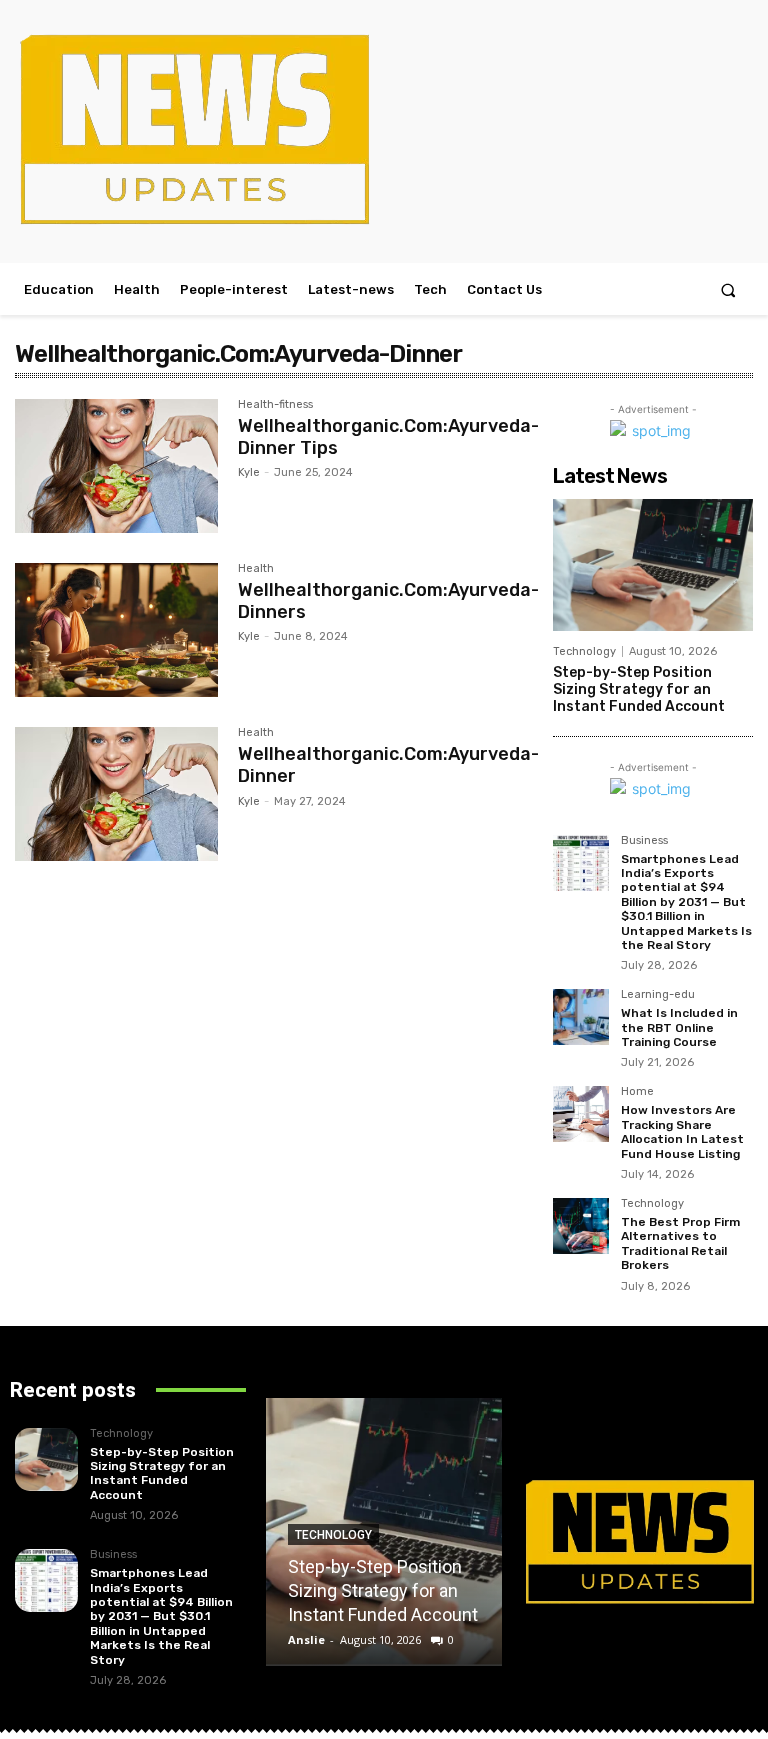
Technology (584, 651)
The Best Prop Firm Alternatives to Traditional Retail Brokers (680, 1243)
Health (256, 569)
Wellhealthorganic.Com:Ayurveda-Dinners (388, 601)
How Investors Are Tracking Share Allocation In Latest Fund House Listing (682, 1131)
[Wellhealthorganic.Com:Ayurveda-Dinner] (116, 794)
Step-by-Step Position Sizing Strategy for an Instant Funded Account (639, 689)
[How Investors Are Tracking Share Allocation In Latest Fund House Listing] (581, 1114)
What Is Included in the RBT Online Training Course (679, 1027)
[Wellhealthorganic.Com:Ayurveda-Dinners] (116, 630)
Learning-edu (658, 995)
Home (637, 1092)
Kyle (249, 472)
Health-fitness (275, 405)
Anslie (306, 1639)
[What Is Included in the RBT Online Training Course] (581, 1017)
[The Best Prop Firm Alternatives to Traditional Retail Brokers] (581, 1226)
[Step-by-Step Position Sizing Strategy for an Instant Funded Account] (653, 565)
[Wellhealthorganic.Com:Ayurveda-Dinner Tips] (116, 466)
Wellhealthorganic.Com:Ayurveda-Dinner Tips (388, 437)
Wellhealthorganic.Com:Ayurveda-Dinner (388, 765)
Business (644, 841)
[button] (728, 289)
